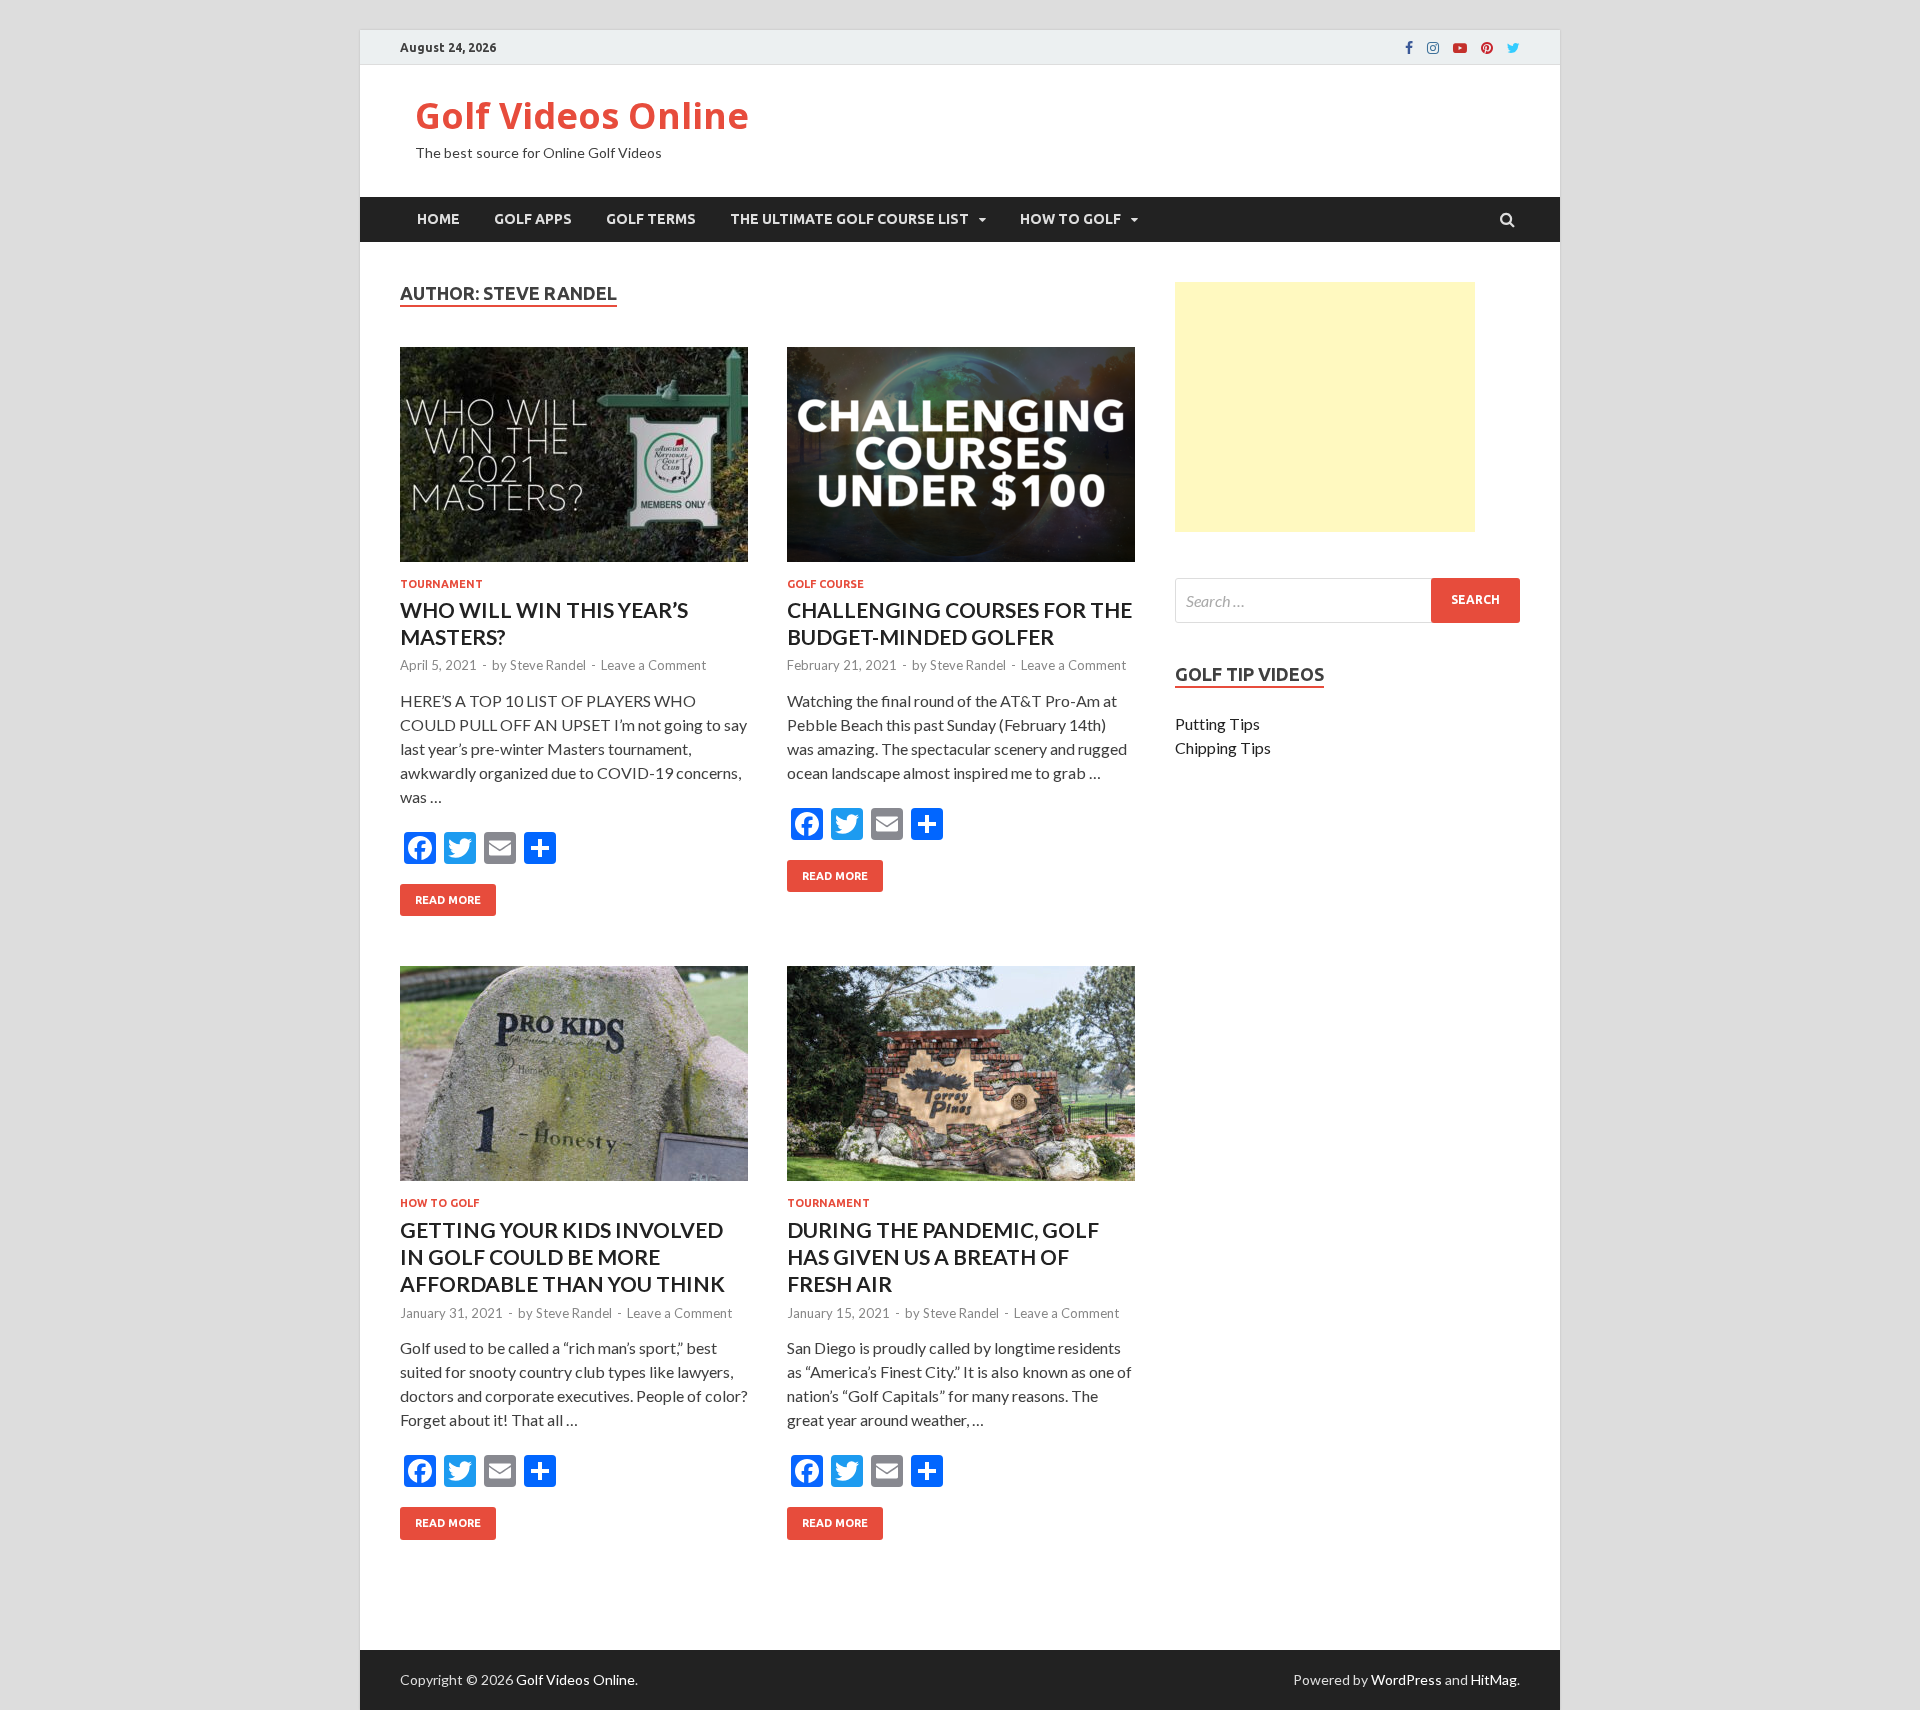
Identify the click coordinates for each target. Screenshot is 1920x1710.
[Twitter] (1513, 48)
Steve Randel (548, 665)
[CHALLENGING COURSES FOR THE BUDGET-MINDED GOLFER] (961, 462)
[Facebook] (1409, 48)
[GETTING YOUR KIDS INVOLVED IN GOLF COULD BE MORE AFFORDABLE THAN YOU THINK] (574, 1081)
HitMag (1494, 1679)
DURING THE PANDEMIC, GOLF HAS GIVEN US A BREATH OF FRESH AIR (943, 1257)
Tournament (441, 584)
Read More (440, 895)
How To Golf (1070, 219)
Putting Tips (1217, 723)
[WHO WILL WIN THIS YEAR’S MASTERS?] (574, 462)
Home (438, 219)
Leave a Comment (653, 665)
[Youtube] (1460, 48)
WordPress (1406, 1679)
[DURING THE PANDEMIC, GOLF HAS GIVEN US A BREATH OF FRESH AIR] (961, 1081)
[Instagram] (1433, 48)
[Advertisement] (1325, 407)
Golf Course (825, 584)
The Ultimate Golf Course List (849, 219)
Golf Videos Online (582, 115)
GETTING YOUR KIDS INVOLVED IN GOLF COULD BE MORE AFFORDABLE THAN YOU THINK (562, 1257)
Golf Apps (533, 219)
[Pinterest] (1487, 48)
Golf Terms (651, 219)
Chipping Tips (1223, 747)
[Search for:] (1347, 600)
